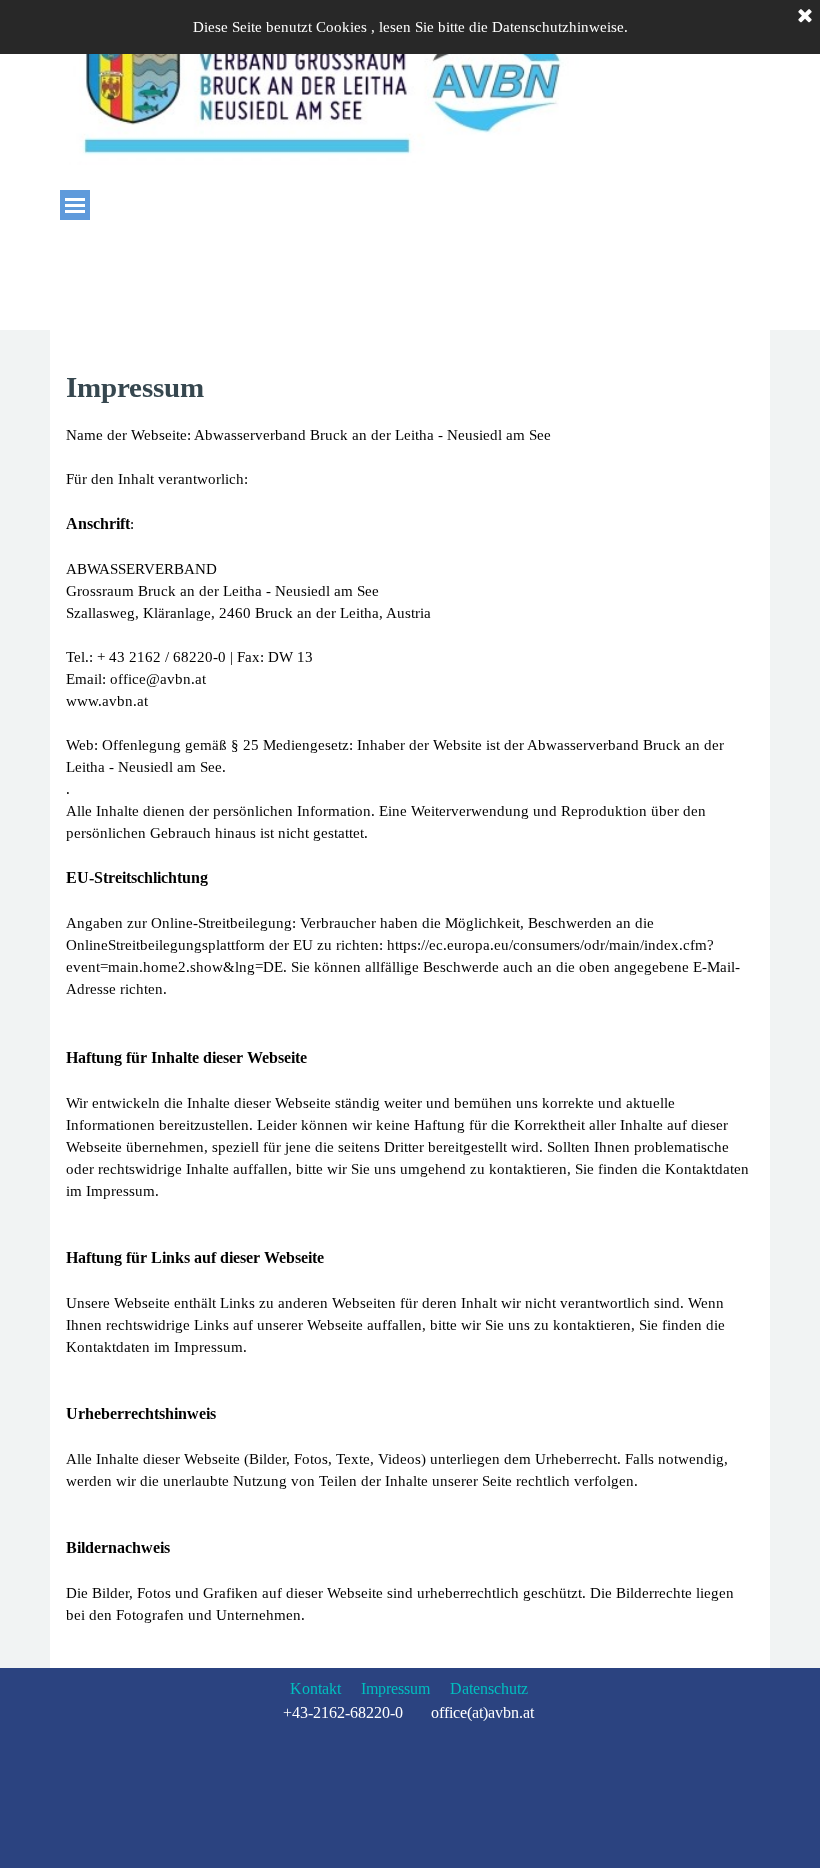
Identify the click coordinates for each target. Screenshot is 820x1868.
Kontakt (315, 1688)
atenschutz (495, 1688)
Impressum (395, 1688)
